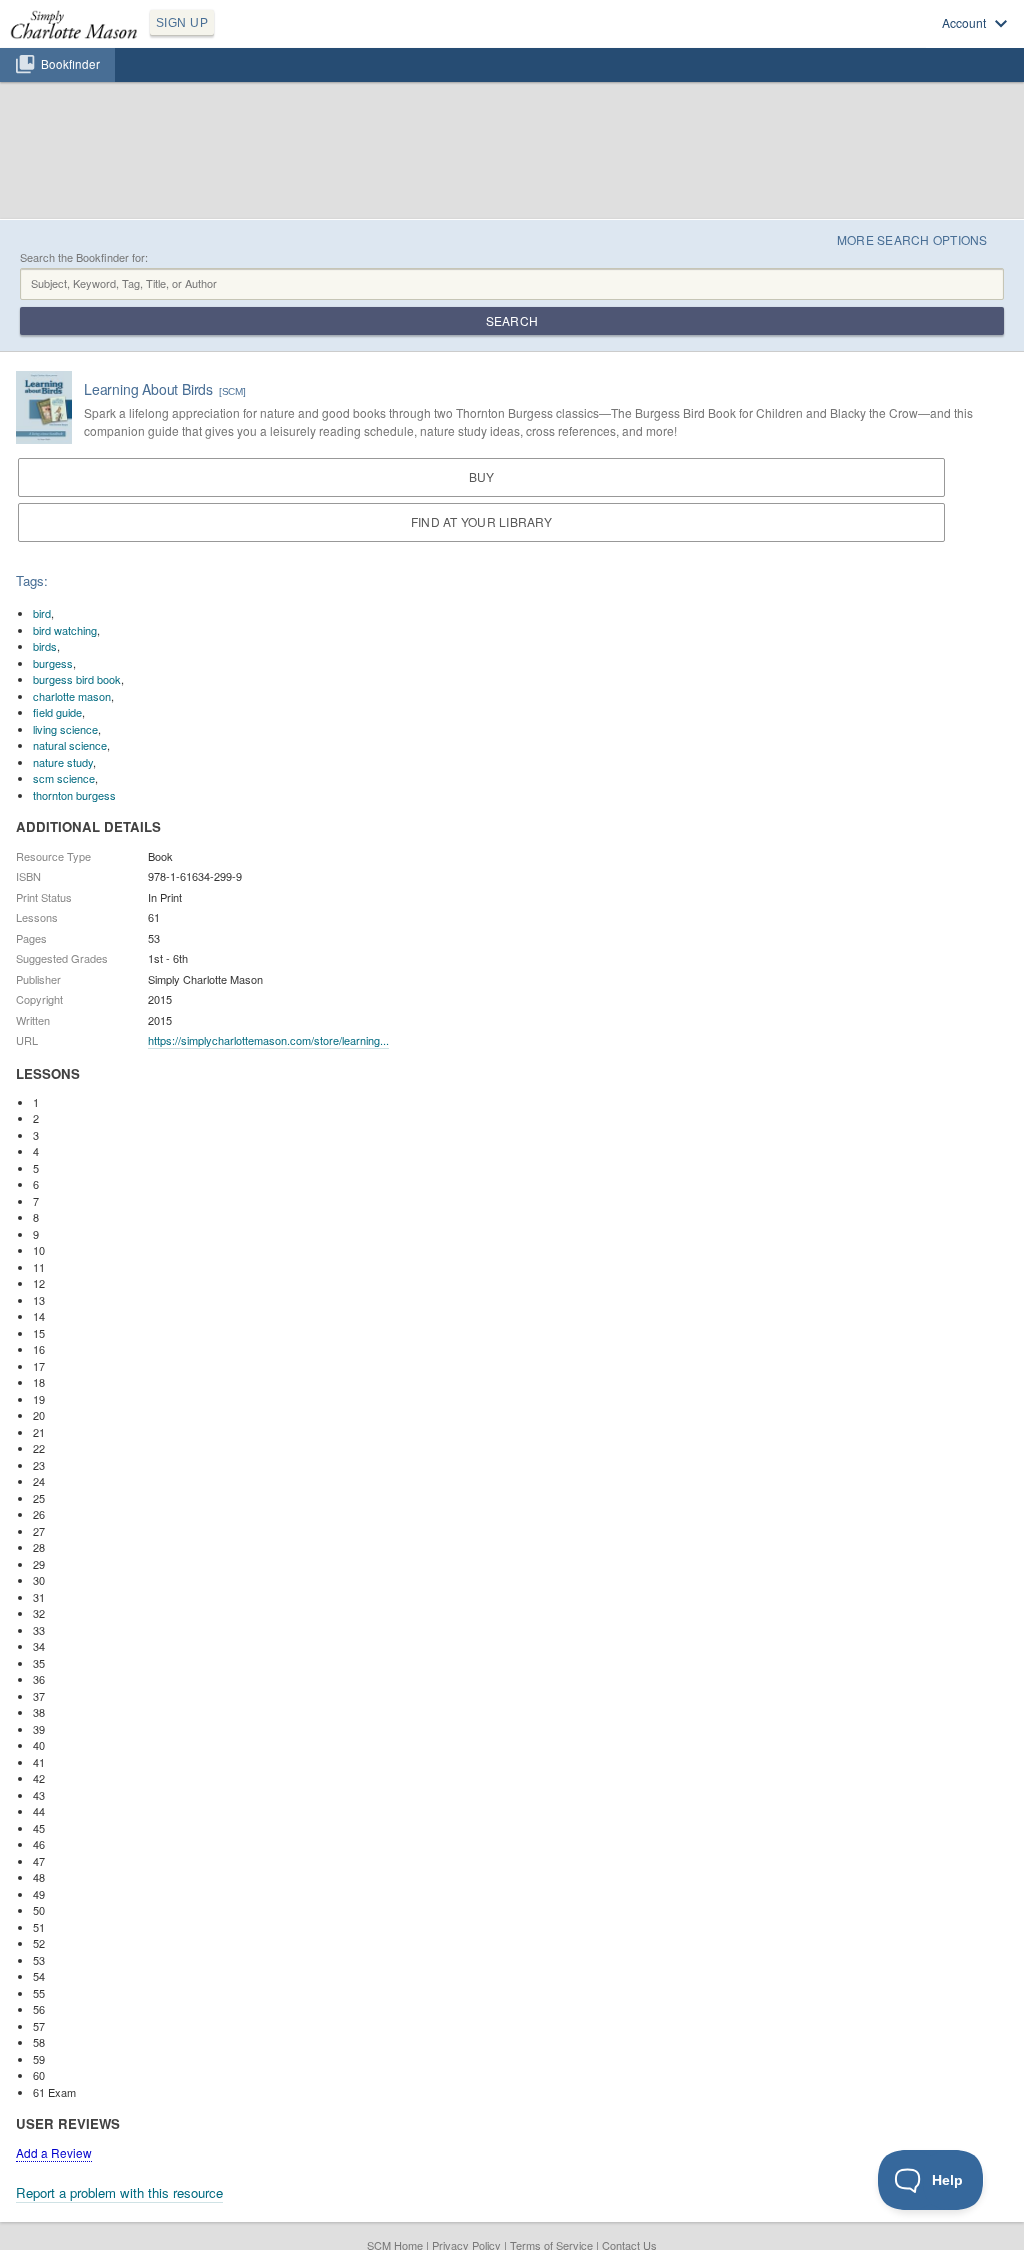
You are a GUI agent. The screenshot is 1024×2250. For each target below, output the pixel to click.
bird (42, 613)
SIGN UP (182, 23)
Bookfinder (70, 64)
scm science (64, 778)
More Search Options (912, 239)
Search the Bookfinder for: (84, 257)
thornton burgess (74, 795)
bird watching (65, 630)
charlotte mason (72, 696)
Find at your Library (481, 521)
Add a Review (54, 2152)
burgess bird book (77, 679)
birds (45, 646)
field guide (57, 712)
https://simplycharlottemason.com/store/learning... (268, 1040)
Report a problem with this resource (119, 2192)
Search (512, 320)
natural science (70, 745)
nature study (63, 762)
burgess (53, 663)
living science (65, 729)
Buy (482, 476)
